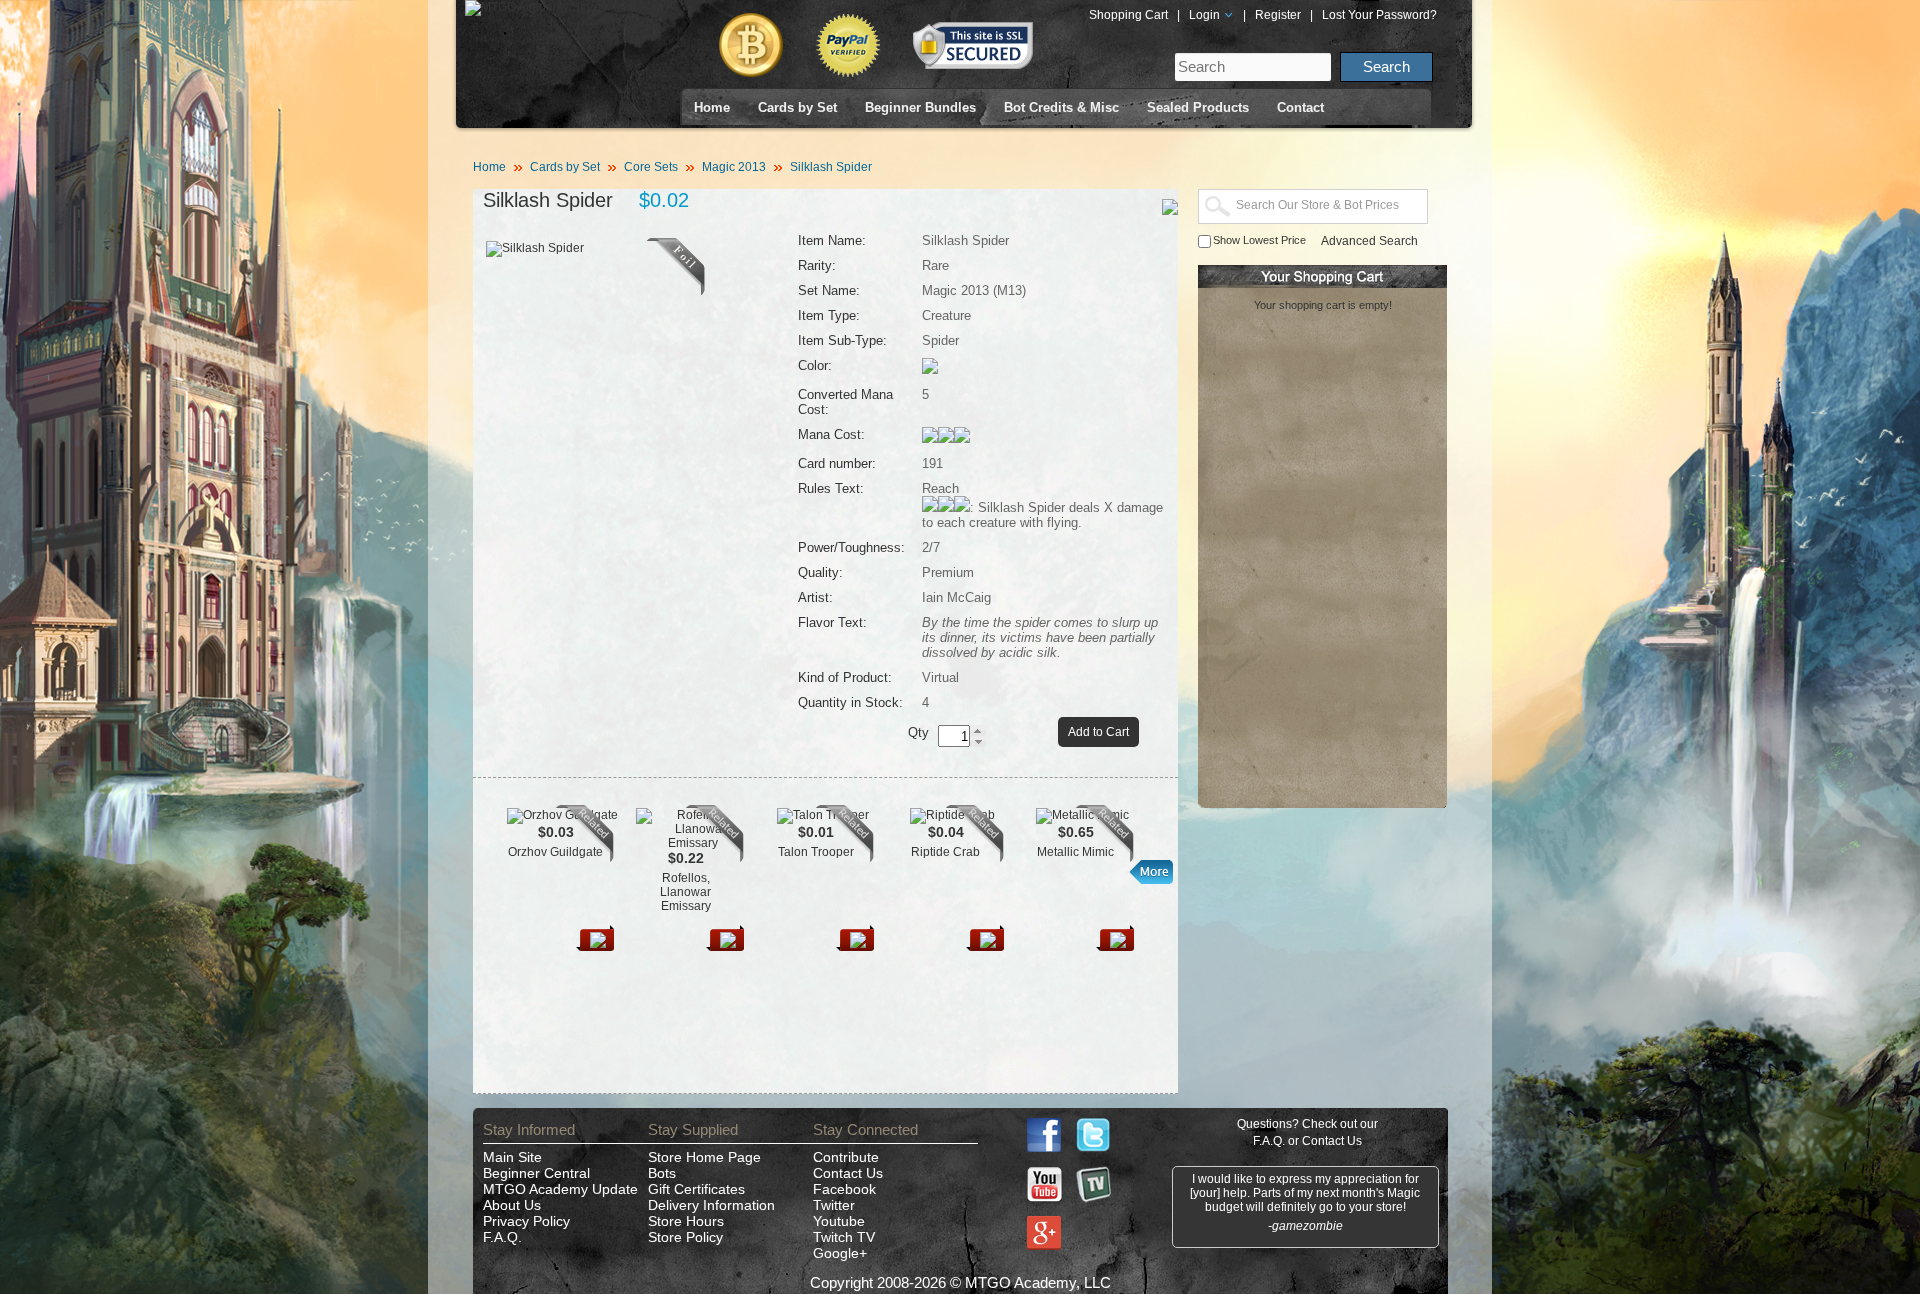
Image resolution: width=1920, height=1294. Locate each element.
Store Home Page (704, 1157)
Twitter (834, 1205)
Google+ (840, 1253)
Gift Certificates (696, 1189)
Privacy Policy (526, 1221)
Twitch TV (844, 1237)
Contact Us (848, 1173)
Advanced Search (1369, 241)
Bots (662, 1173)
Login (1206, 15)
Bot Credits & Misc (1061, 107)
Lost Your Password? (1379, 15)
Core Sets (651, 167)
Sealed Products (1198, 107)
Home (712, 107)
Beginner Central (536, 1173)
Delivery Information (711, 1205)
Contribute (846, 1157)
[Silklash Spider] (676, 291)
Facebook (844, 1189)
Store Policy (685, 1237)
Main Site (512, 1157)
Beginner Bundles (920, 107)
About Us (512, 1205)
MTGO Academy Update (560, 1189)
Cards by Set (797, 107)
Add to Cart (1098, 732)
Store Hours (686, 1221)
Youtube (839, 1221)
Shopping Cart (1128, 15)
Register (1278, 15)
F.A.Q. (502, 1237)
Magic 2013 (734, 167)
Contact (1300, 107)
